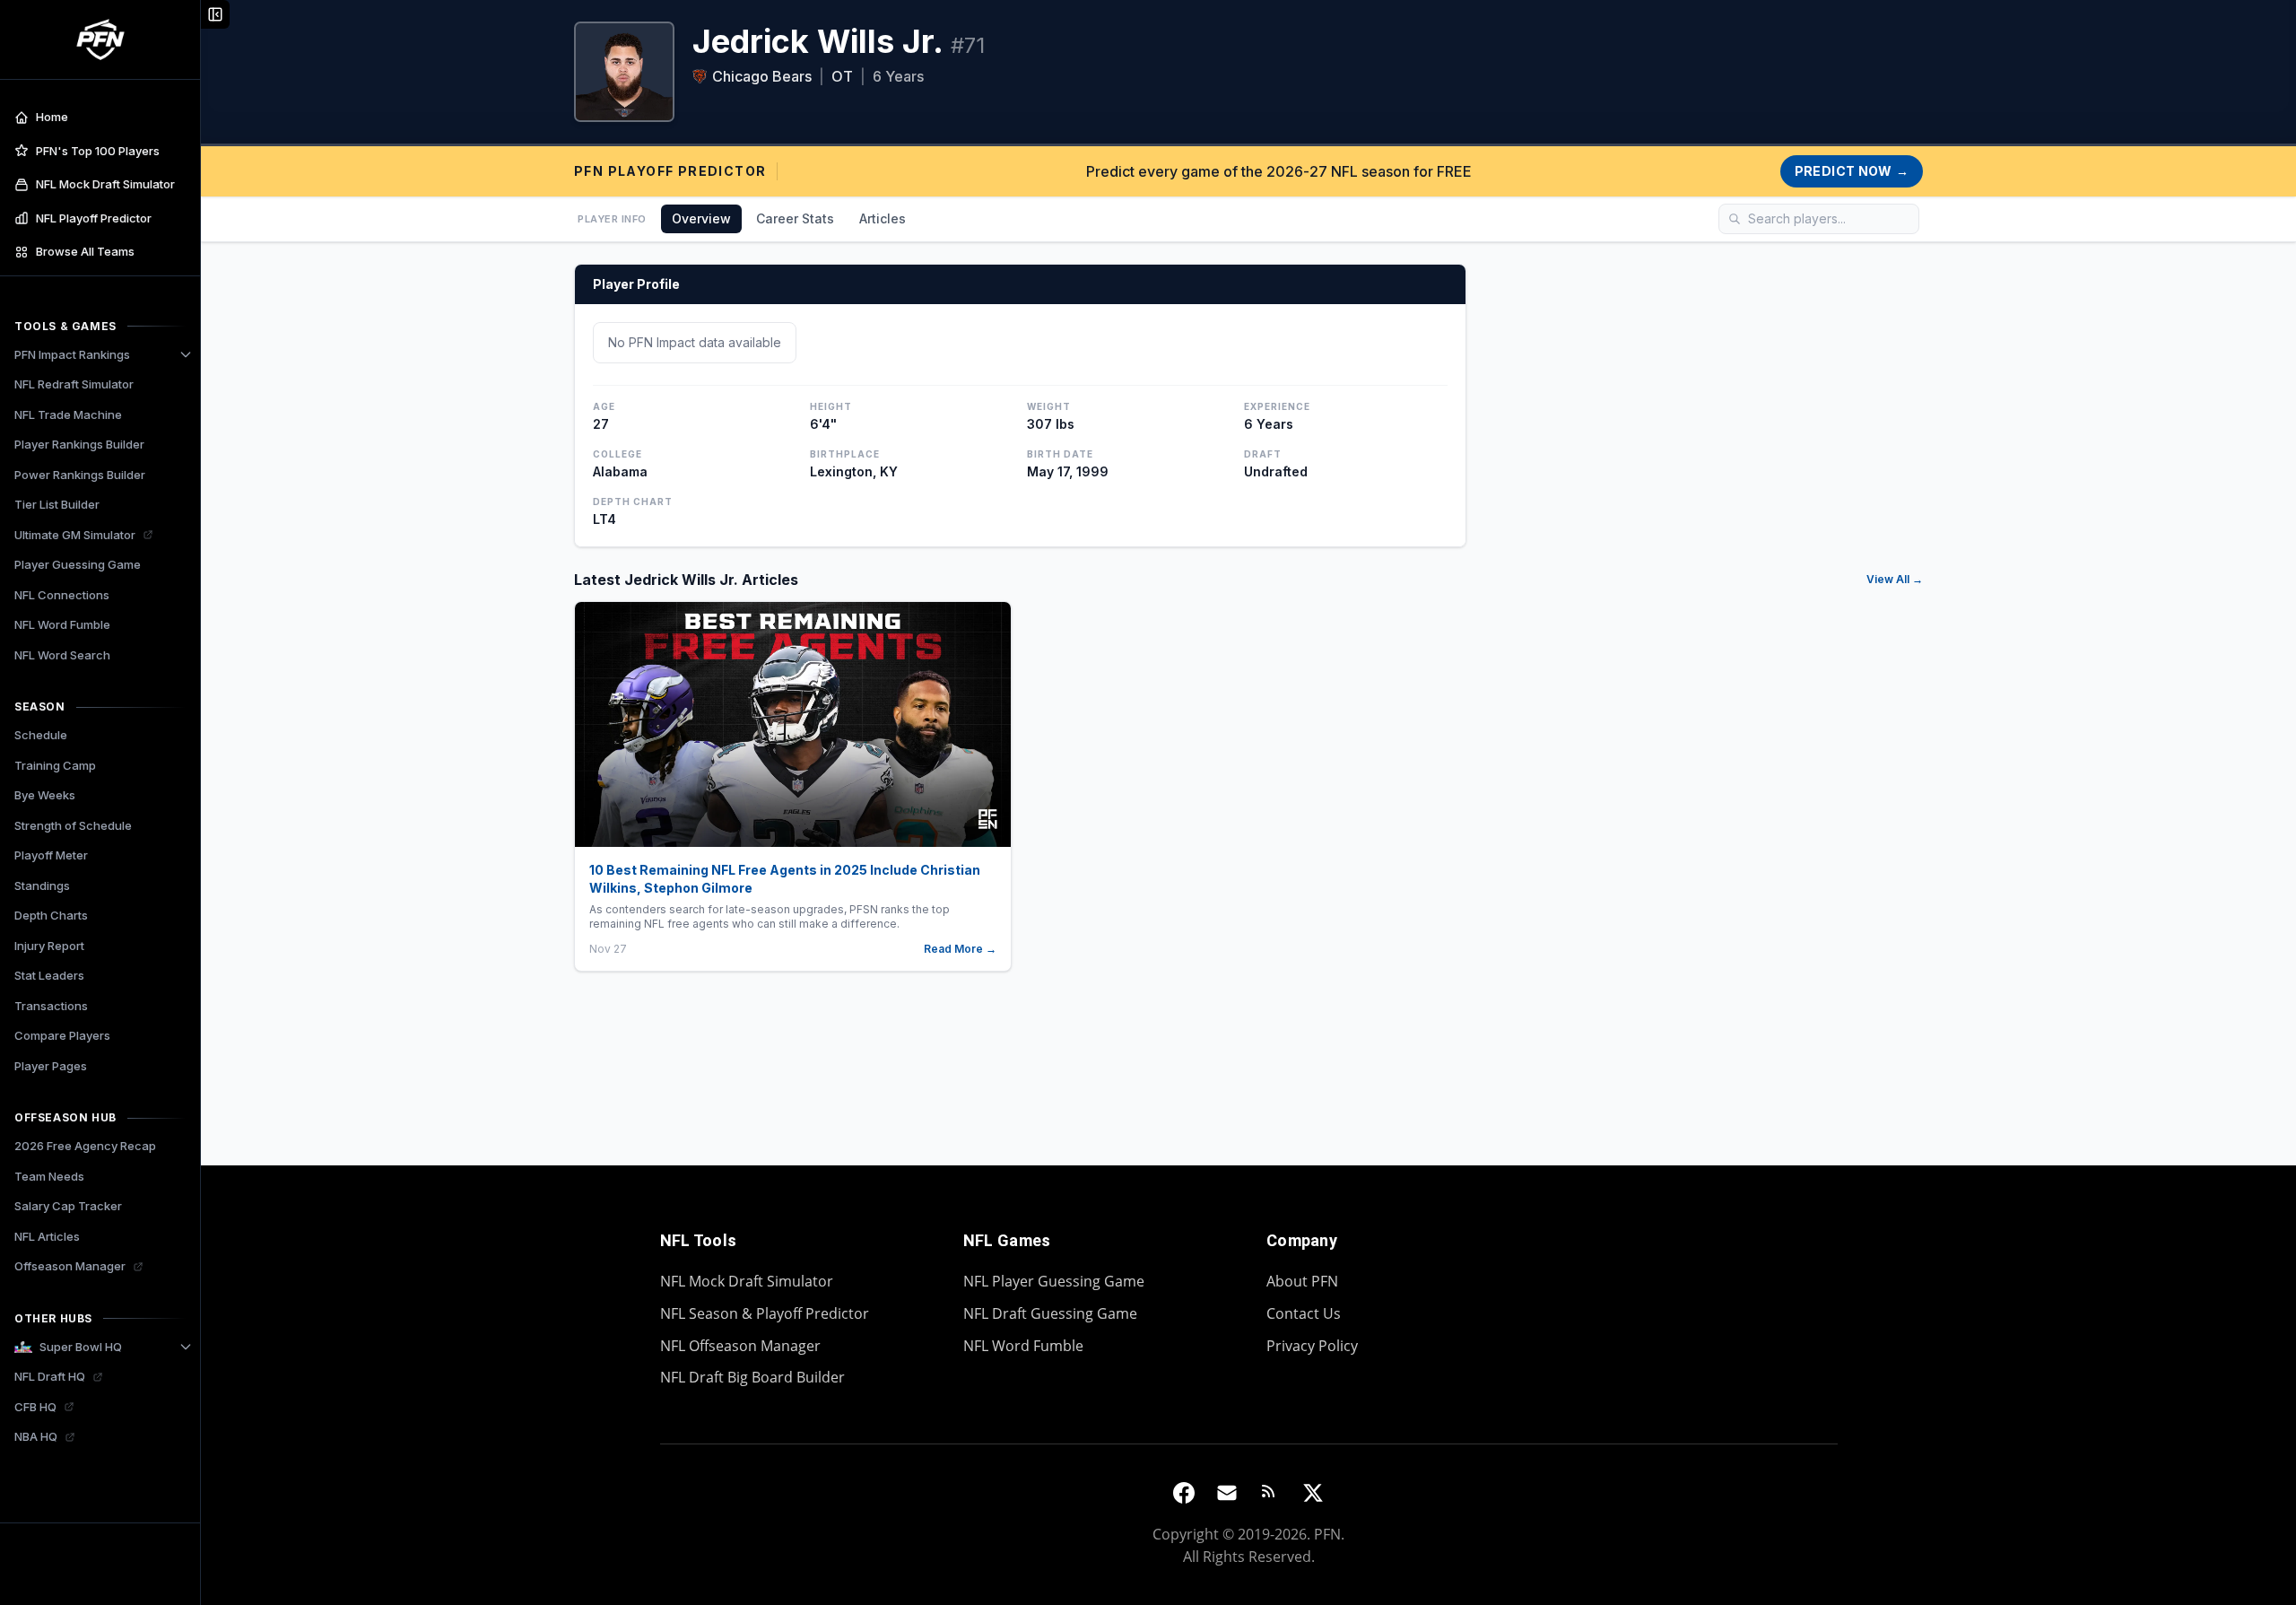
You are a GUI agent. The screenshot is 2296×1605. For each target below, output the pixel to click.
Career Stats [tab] (795, 218)
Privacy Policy (1312, 1346)
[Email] (1227, 1493)
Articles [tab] (883, 218)
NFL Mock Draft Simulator (747, 1281)
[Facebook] (1184, 1493)
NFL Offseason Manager (740, 1346)
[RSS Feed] (1270, 1493)
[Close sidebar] (215, 14)
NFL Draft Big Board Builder (752, 1377)
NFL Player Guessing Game (1054, 1281)
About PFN (1302, 1281)
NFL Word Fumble (1023, 1346)
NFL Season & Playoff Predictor (765, 1313)
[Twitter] (1313, 1493)
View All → (1895, 579)
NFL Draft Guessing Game (1050, 1313)
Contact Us (1304, 1313)
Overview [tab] (701, 218)
